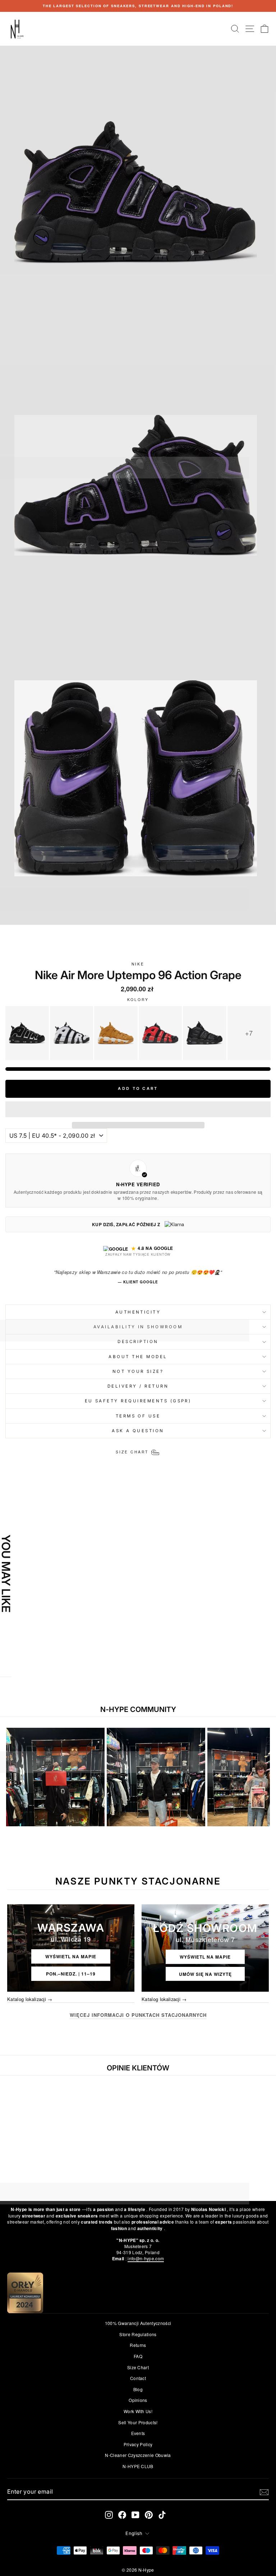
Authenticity (138, 1312)
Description (138, 1342)
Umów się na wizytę (205, 1974)
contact (138, 2378)
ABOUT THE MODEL (138, 1357)
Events (138, 2433)
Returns (138, 2345)
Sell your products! (138, 2422)
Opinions (138, 2400)
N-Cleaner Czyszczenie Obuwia (138, 2455)
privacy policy (138, 2444)
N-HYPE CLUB (138, 2466)
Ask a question (138, 1431)
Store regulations (138, 2334)
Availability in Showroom (138, 1327)
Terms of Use (138, 1416)
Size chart (138, 2367)
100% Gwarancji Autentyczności (138, 2323)
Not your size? (138, 1371)
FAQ (138, 2356)
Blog (138, 2389)
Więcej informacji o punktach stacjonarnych (138, 2015)
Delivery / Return (138, 1386)
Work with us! (138, 2411)
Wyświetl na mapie (71, 1956)
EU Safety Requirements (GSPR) (138, 1401)
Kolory (138, 1000)
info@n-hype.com (146, 2258)
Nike (138, 964)
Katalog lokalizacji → (30, 1999)
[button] (138, 1109)
